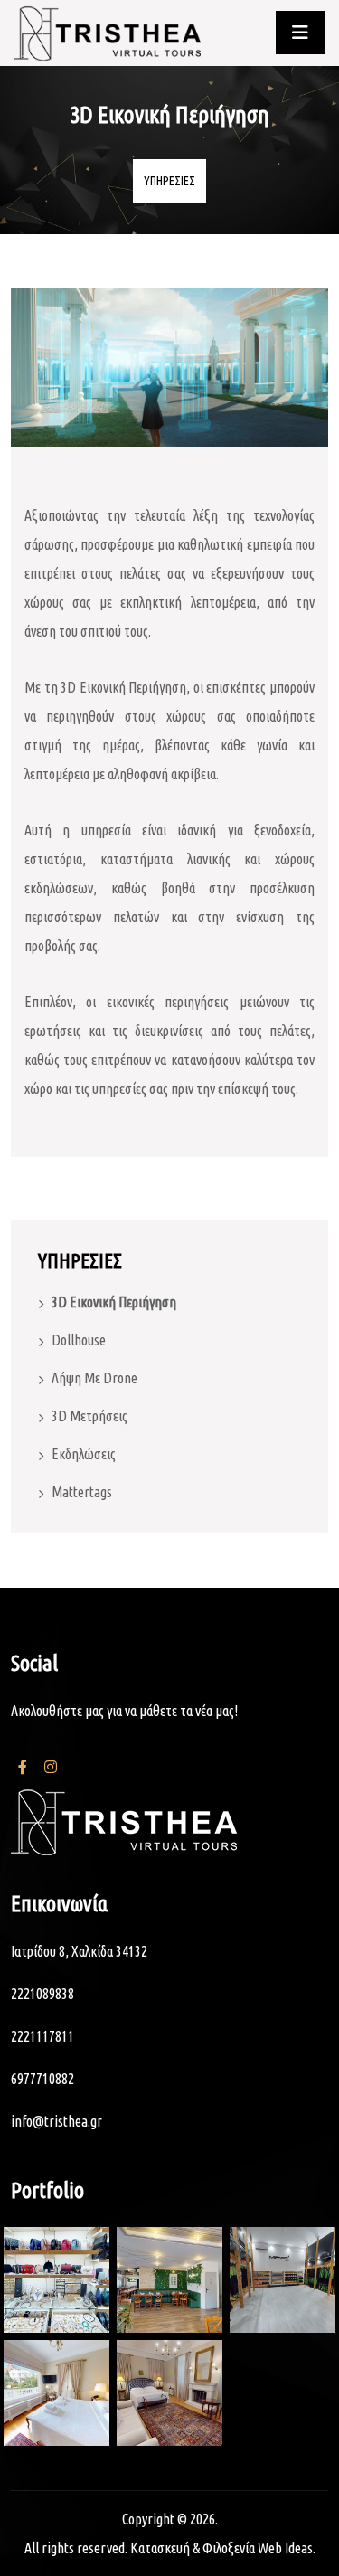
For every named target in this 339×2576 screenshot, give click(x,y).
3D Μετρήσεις (89, 1416)
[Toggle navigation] (301, 33)
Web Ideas (285, 2548)
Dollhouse (79, 1340)
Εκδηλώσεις (84, 1454)
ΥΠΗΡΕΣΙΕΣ (169, 181)
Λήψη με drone (94, 1378)
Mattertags (82, 1492)
